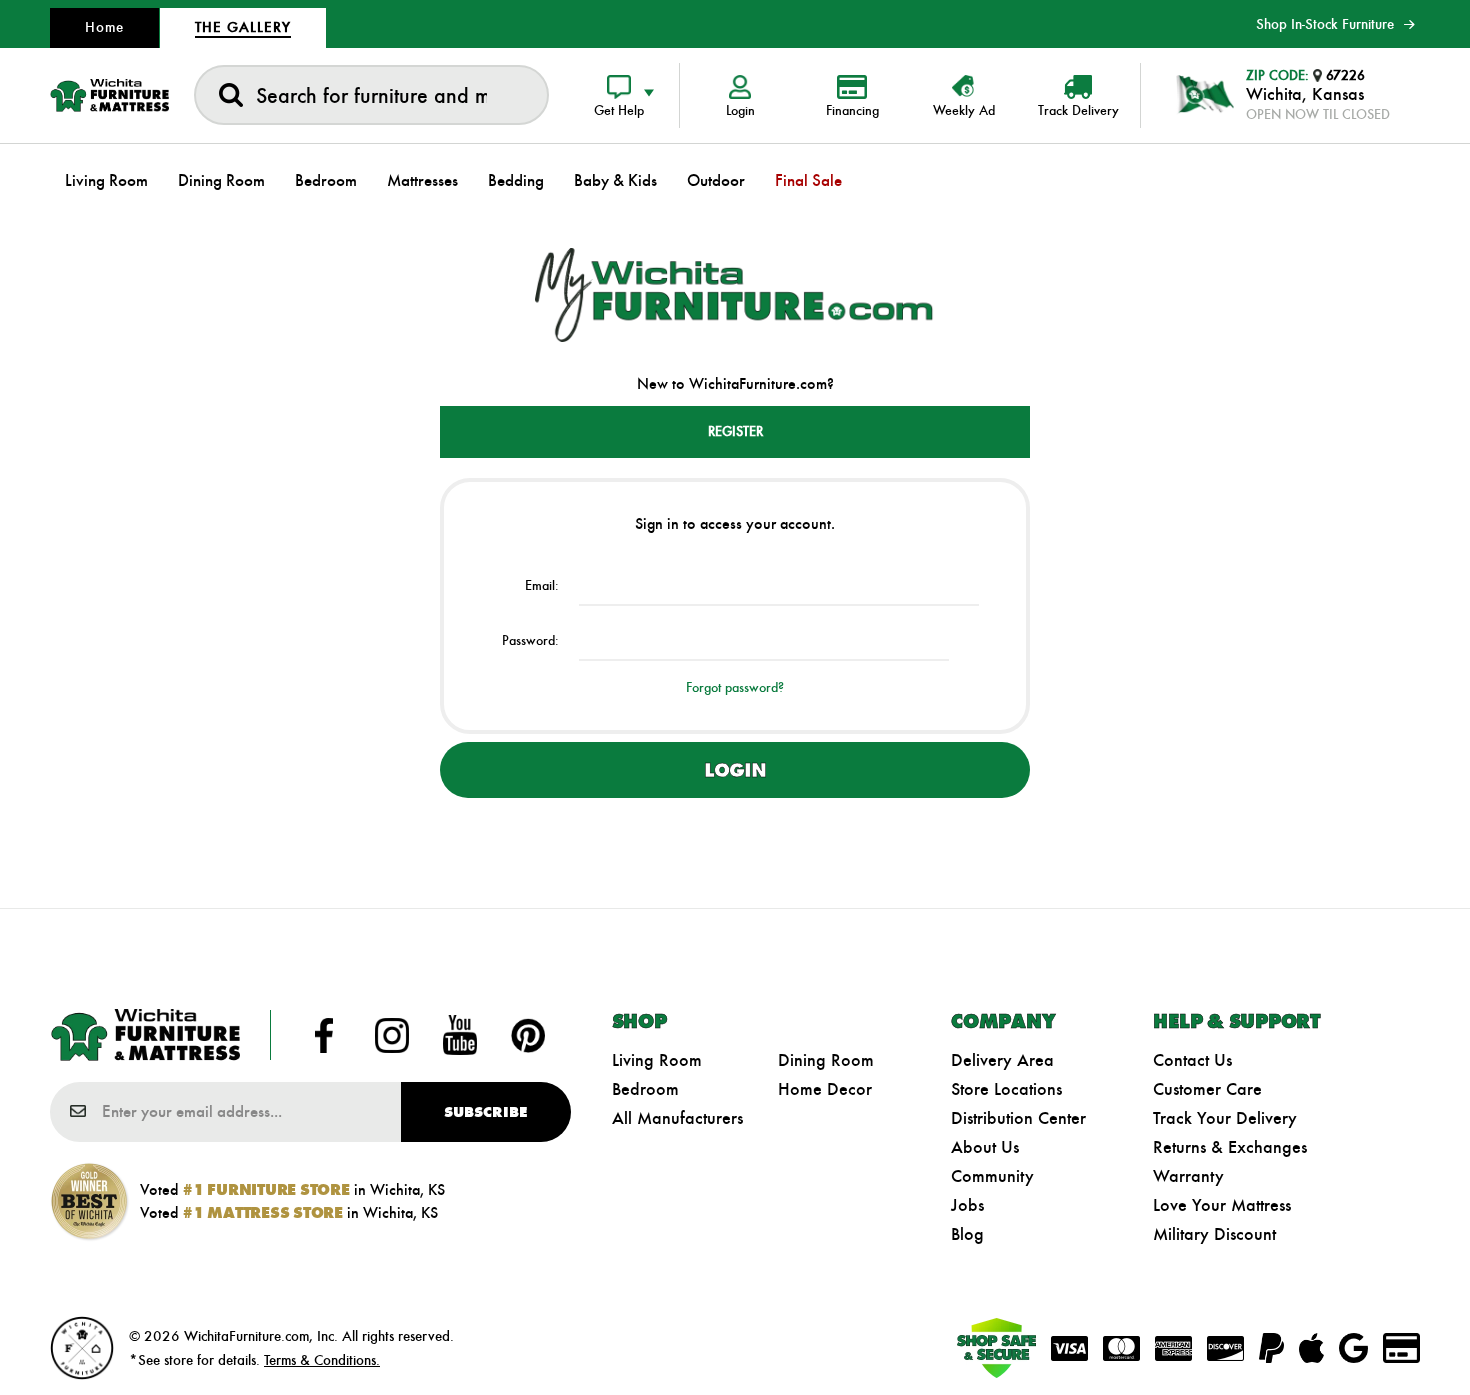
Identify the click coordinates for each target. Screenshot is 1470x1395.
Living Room (657, 1060)
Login (735, 770)
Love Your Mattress (1222, 1205)
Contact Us (1192, 1060)
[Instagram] (392, 1035)
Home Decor (825, 1089)
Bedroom (645, 1089)
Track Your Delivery (1225, 1118)
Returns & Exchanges (1230, 1147)
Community (992, 1176)
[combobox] (371, 95)
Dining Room (826, 1060)
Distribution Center (1018, 1118)
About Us (985, 1147)
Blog (967, 1234)
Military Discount (1214, 1234)
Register (735, 431)
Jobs (967, 1205)
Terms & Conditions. (322, 1360)
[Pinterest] (528, 1035)
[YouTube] (460, 1035)
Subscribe (485, 1112)
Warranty (1188, 1176)
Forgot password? (735, 687)
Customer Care (1207, 1089)
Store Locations (1006, 1089)
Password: (530, 640)
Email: (542, 585)
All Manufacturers (677, 1118)
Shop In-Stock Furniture (1325, 24)
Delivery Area (1002, 1060)
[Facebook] (324, 1035)
